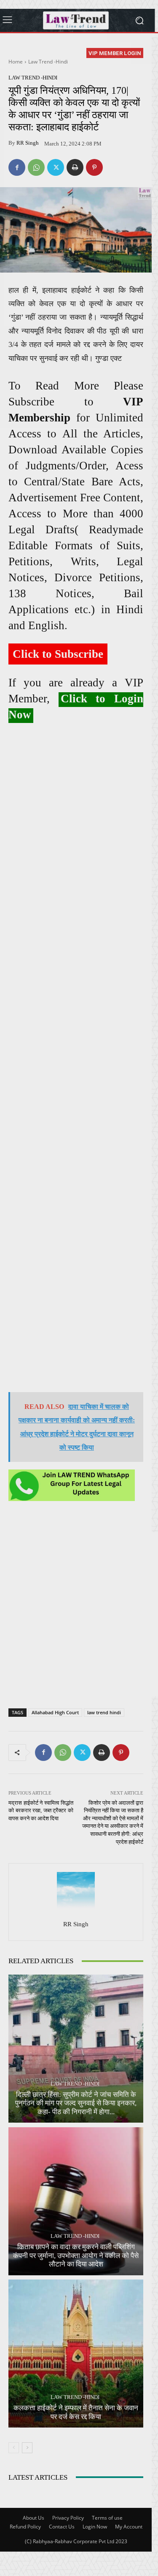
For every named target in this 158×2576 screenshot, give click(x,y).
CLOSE (143, 53)
